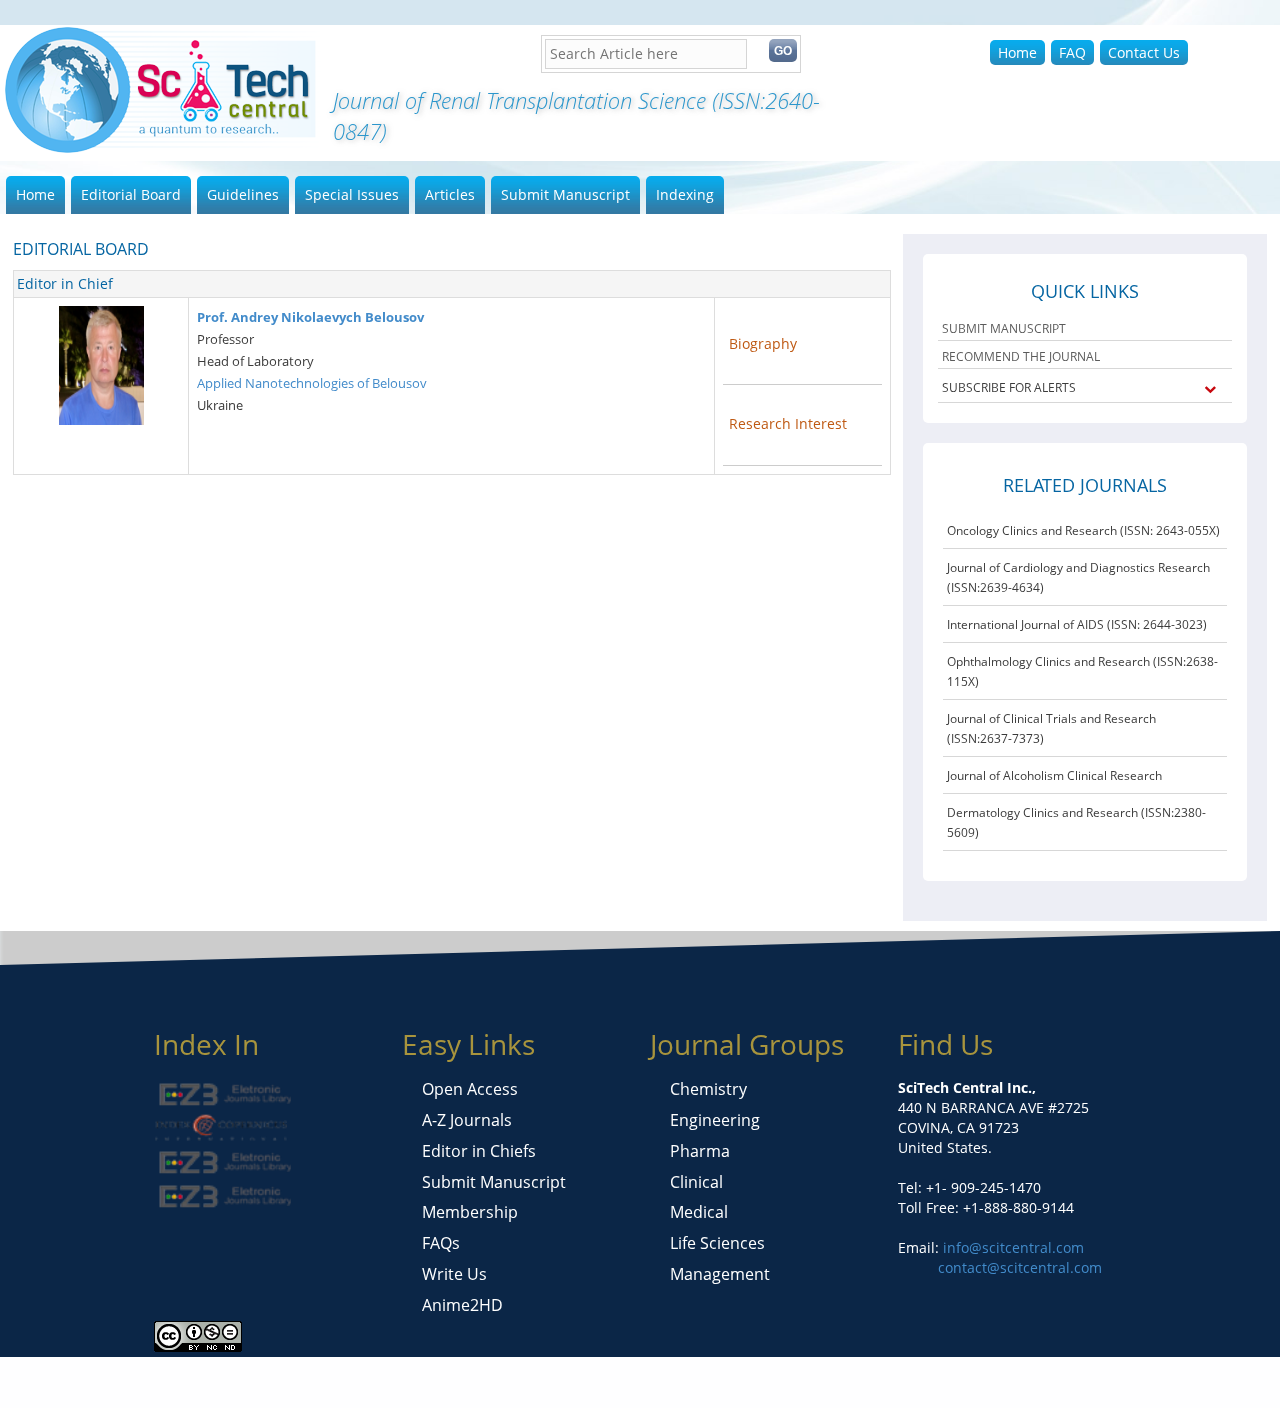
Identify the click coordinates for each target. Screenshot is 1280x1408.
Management (720, 1274)
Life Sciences (717, 1243)
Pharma (700, 1151)
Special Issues (352, 194)
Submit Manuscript (565, 194)
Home (1017, 52)
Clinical (696, 1182)
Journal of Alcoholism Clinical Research (1054, 775)
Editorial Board (131, 194)
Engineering (715, 1120)
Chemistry (708, 1089)
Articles (450, 194)
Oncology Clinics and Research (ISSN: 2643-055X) (1083, 530)
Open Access (470, 1089)
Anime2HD (462, 1305)
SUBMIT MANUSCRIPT (1004, 328)
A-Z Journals (467, 1120)
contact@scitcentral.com (1020, 1267)
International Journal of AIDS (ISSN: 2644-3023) (1077, 624)
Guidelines (243, 194)
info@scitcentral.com (1011, 1247)
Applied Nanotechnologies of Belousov (312, 383)
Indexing (685, 194)
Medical (699, 1212)
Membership (470, 1212)
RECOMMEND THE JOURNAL (1021, 356)
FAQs (441, 1243)
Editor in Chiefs (479, 1151)
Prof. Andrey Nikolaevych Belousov (310, 317)
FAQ (1072, 52)
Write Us (454, 1274)
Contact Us (1144, 52)
